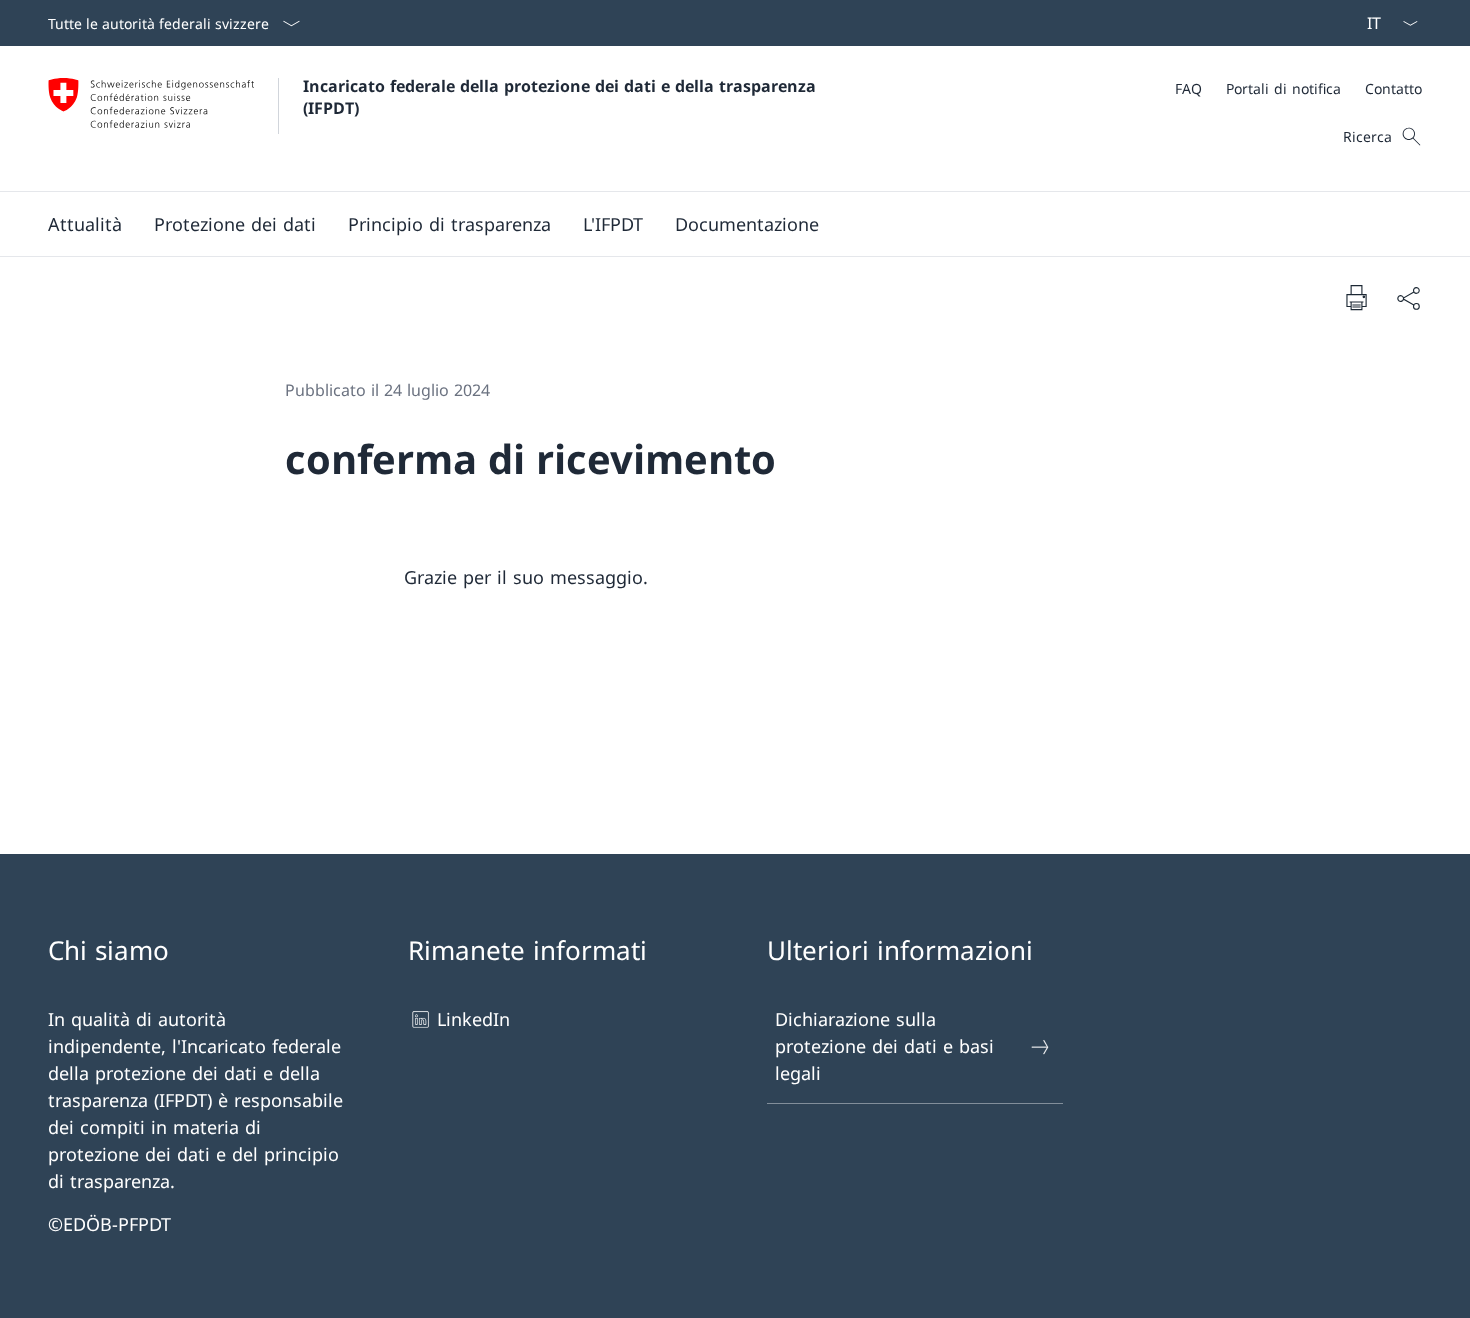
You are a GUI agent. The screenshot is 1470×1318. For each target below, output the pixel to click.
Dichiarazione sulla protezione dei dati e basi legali (884, 1046)
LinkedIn (473, 1019)
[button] (85, 224)
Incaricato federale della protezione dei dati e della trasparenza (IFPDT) (564, 97)
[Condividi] (1408, 297)
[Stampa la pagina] (1356, 297)
